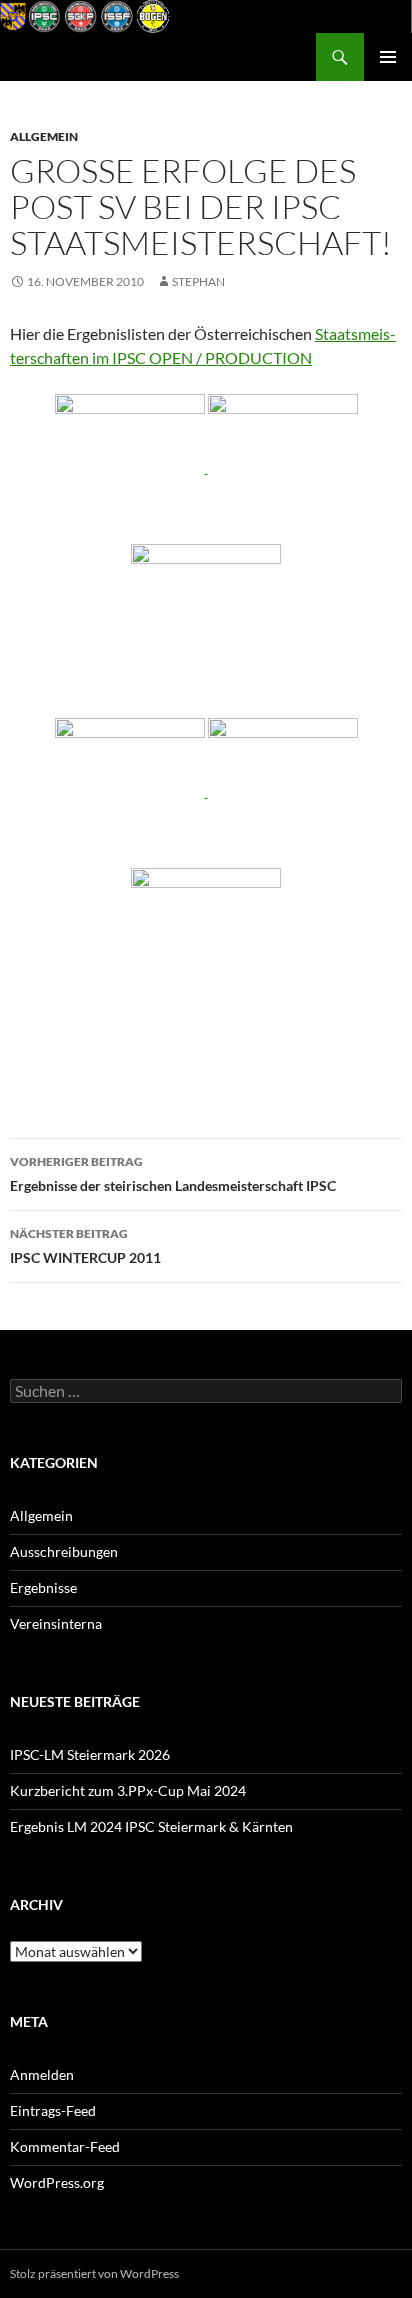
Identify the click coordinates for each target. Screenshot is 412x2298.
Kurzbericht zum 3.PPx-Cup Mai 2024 (128, 1790)
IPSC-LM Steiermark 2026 (90, 1754)
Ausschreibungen (64, 1551)
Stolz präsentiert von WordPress (94, 2273)
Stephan (198, 281)
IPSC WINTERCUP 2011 (85, 1246)
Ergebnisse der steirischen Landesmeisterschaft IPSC (173, 1174)
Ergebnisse (43, 1587)
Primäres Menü (388, 57)
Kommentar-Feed (65, 2146)
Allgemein (44, 136)
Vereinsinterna (56, 1623)
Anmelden (42, 2074)
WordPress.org (57, 2182)
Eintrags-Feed (53, 2110)
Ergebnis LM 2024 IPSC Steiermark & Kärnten (151, 1826)
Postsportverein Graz (95, 57)
